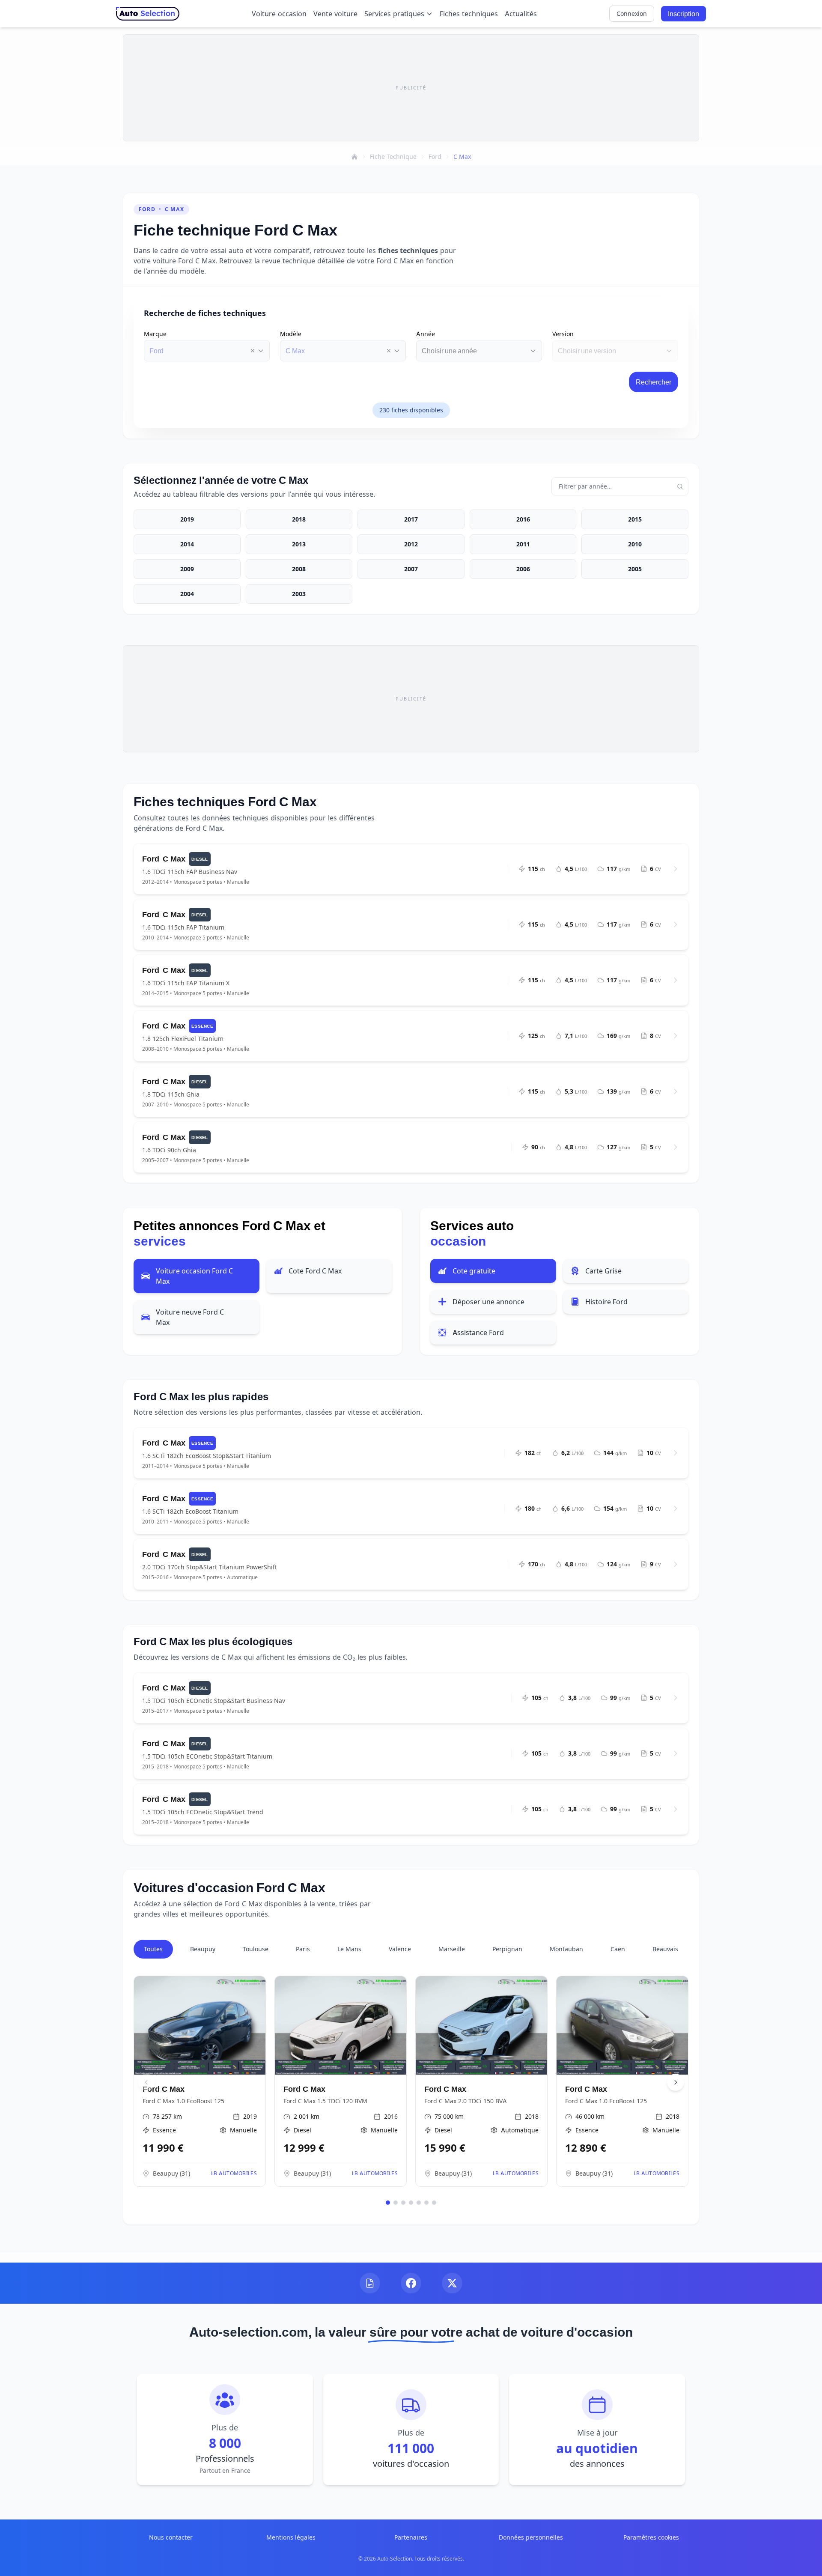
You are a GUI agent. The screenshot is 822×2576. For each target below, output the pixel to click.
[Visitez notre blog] (370, 2283)
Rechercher (654, 382)
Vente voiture (335, 14)
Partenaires (411, 2537)
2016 (523, 519)
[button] (253, 351)
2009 (187, 569)
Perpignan (507, 1949)
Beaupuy (203, 1949)
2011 (523, 544)
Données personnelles (531, 2537)
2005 (635, 569)
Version (563, 334)
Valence (400, 1949)
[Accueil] (354, 157)
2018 (299, 519)
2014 (187, 544)
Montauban (566, 1949)
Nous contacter (171, 2537)
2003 (299, 594)
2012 (411, 544)
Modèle (291, 334)
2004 (187, 594)
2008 (299, 569)
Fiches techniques (469, 14)
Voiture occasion (279, 14)
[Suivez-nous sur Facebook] (411, 2283)
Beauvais (665, 1949)
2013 (299, 544)
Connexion (632, 13)
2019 (187, 519)
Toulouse (256, 1949)
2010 (635, 544)
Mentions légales (291, 2537)
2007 (411, 569)
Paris (303, 1949)
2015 (635, 519)
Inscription (684, 14)
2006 (523, 569)
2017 (411, 519)
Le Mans (349, 1949)
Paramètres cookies (651, 2537)
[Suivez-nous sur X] (452, 2283)
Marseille (452, 1949)
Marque (155, 334)
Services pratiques (394, 14)
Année (426, 334)
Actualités (521, 14)
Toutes (153, 1949)
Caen (618, 1949)
